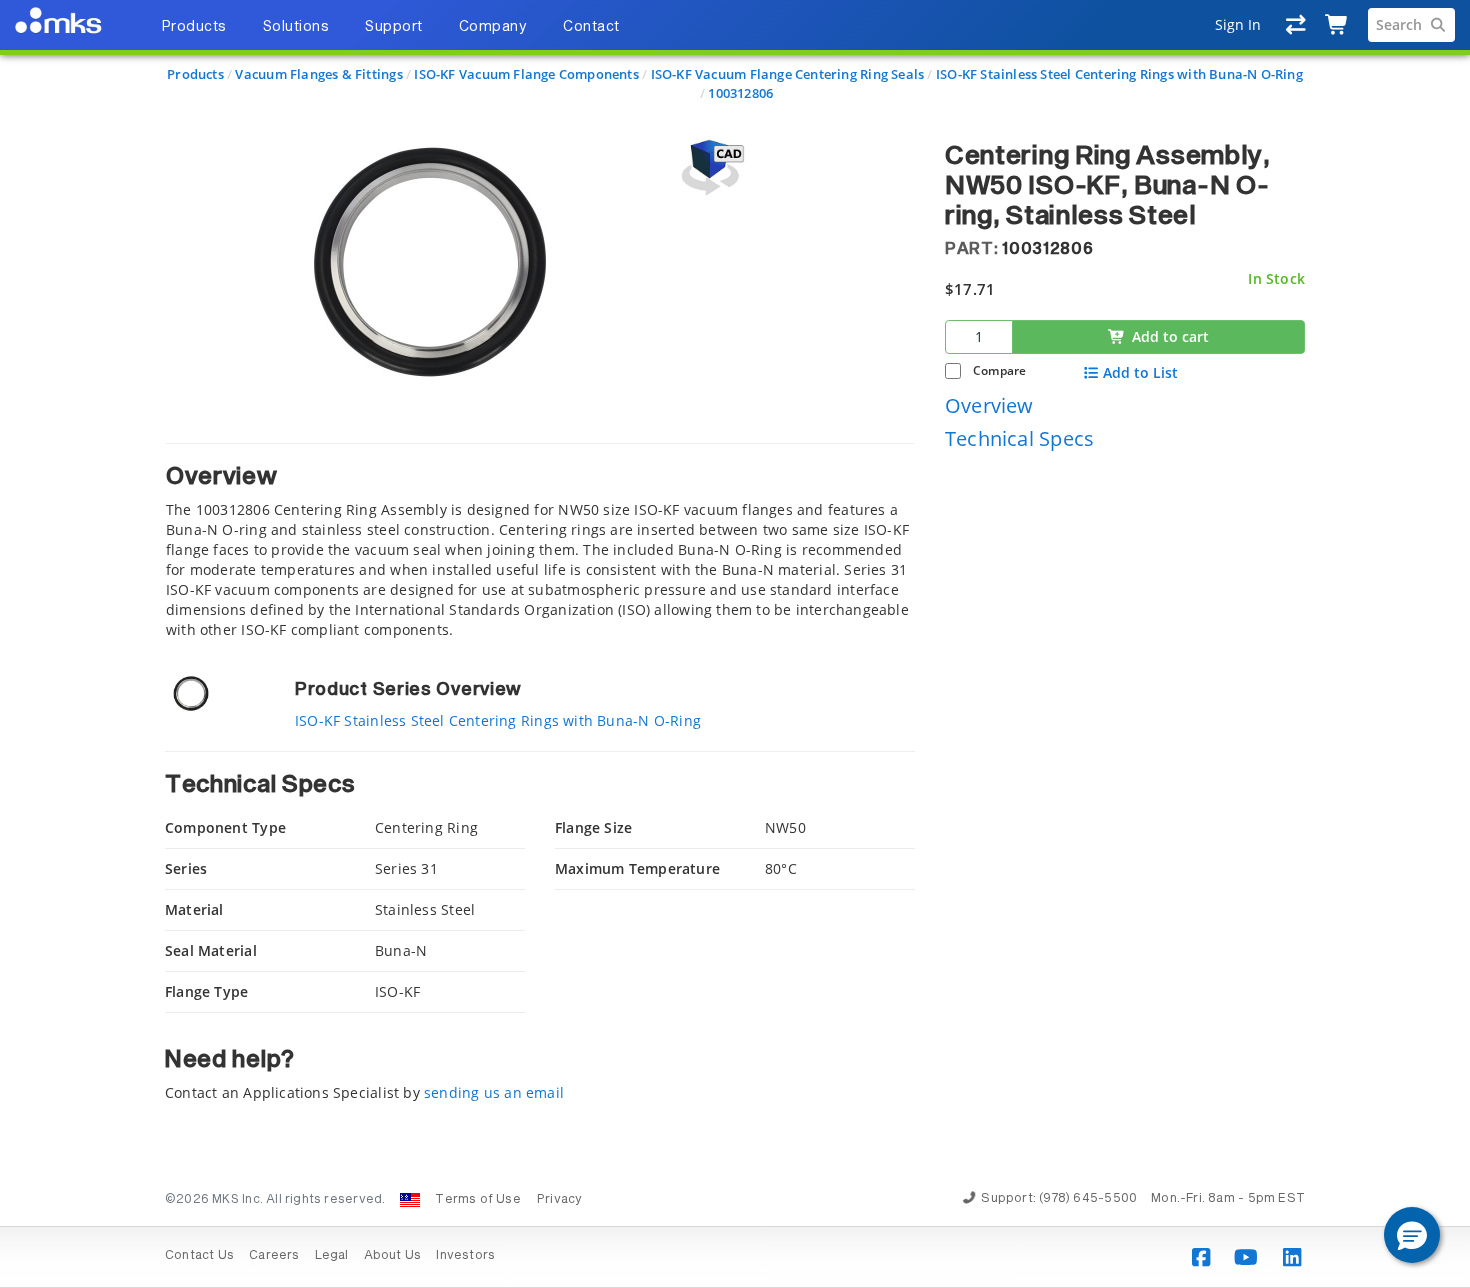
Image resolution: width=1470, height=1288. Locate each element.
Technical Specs (1019, 439)
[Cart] (1337, 25)
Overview (989, 405)
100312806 (740, 93)
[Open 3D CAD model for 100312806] (710, 167)
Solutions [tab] (296, 27)
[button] (1412, 1235)
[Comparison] (1296, 25)
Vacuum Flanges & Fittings (318, 74)
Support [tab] (394, 27)
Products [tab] (194, 27)
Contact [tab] (591, 27)
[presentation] (735, 644)
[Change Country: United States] (410, 1200)
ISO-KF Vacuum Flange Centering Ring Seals (788, 74)
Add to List (1140, 373)
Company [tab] (493, 27)
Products (195, 74)
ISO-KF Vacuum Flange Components (526, 74)
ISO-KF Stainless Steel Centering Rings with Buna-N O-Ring (1119, 74)
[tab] (540, 541)
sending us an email (494, 1092)
